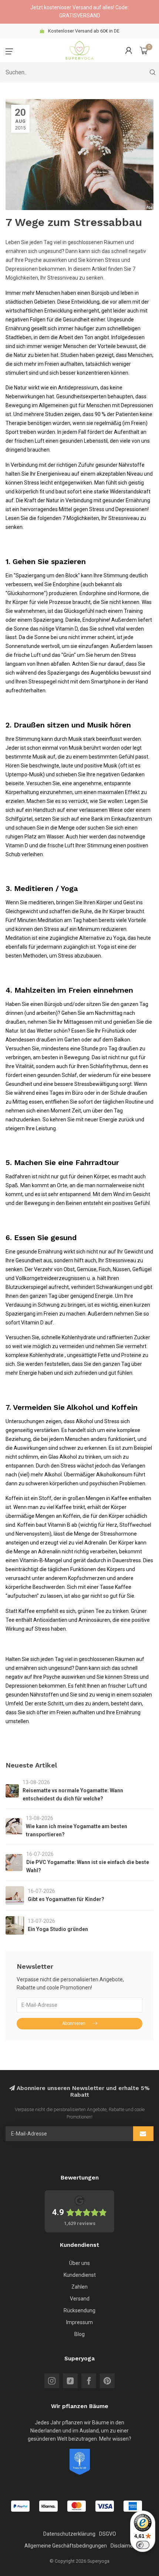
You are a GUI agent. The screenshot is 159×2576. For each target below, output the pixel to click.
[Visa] (105, 2506)
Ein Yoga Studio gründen (58, 1929)
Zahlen (79, 2287)
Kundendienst (80, 2275)
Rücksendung (79, 2310)
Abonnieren (74, 2023)
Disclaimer (123, 2546)
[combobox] (79, 72)
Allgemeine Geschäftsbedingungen (66, 2546)
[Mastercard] (77, 2506)
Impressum (79, 2322)
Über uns (79, 2263)
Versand (80, 2299)
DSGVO (108, 2534)
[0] (144, 50)
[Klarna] (48, 2506)
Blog (79, 2334)
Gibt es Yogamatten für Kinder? (66, 1899)
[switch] (143, 2545)
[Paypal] (20, 2506)
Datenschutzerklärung (69, 2534)
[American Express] (133, 2506)
